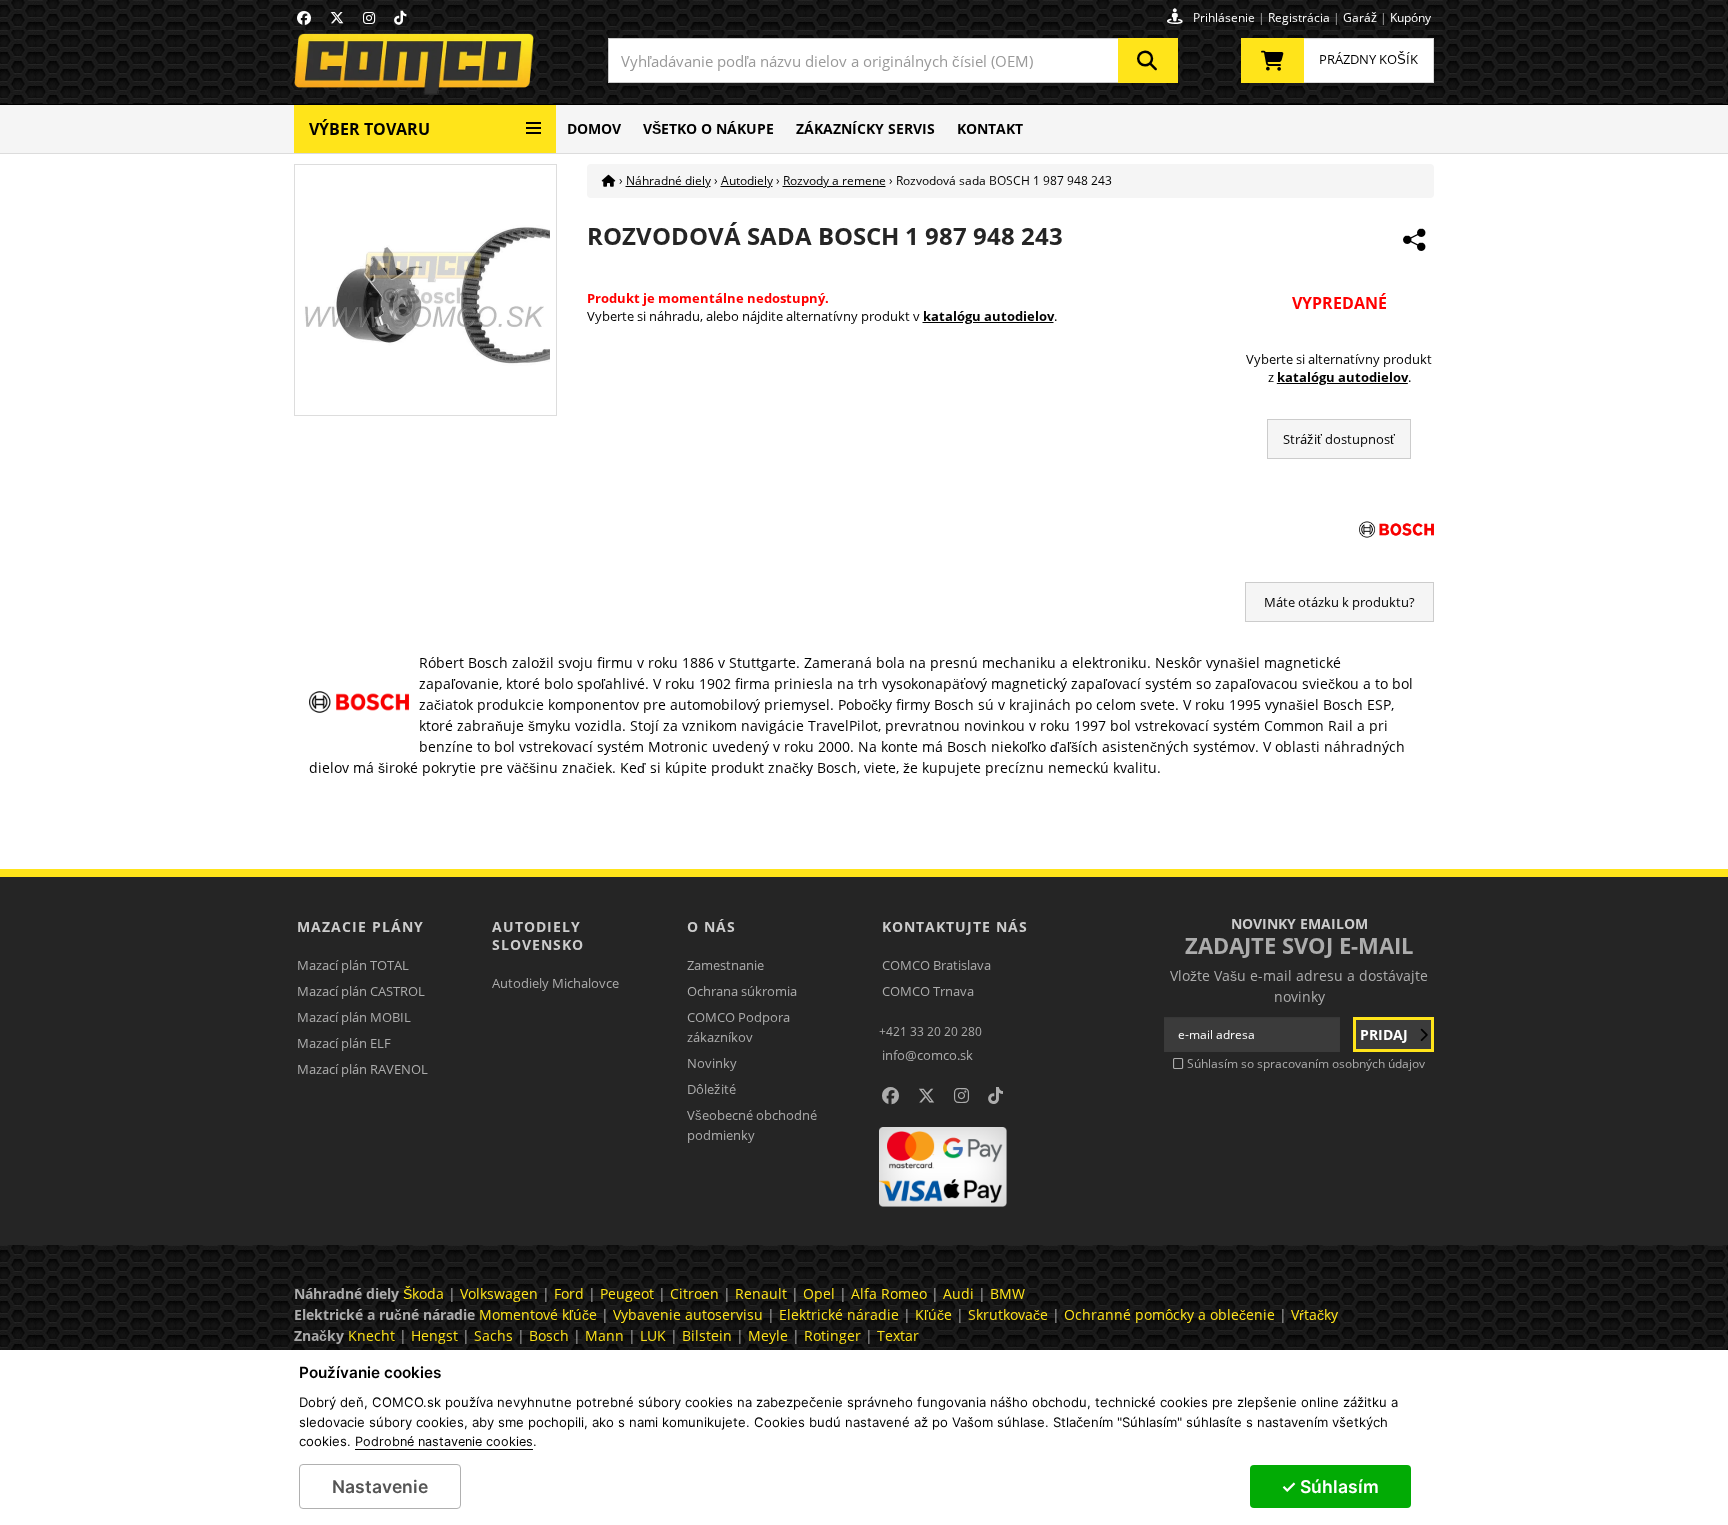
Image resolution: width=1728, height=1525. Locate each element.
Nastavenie (380, 1486)
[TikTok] (400, 17)
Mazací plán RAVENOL (362, 1069)
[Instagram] (369, 17)
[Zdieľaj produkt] (1414, 240)
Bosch (549, 1335)
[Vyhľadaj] (1148, 60)
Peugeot (627, 1293)
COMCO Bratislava (936, 965)
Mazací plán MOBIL (354, 1017)
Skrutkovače (1008, 1314)
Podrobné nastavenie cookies (444, 1442)
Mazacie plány (360, 926)
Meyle (768, 1335)
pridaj (1386, 1034)
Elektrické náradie (839, 1314)
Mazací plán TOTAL (353, 965)
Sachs (493, 1335)
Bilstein (707, 1335)
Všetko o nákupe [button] (708, 128)
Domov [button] (594, 128)
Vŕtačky (1314, 1314)
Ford (569, 1293)
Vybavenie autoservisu (688, 1314)
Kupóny (1410, 17)
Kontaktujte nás (955, 926)
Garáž (1360, 17)
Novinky (712, 1063)
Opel (819, 1293)
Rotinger (832, 1335)
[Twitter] (337, 17)
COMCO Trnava (928, 991)
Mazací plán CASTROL (361, 991)
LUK (653, 1335)
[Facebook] (304, 17)
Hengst (434, 1335)
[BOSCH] (1339, 529)
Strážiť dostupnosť (1339, 439)
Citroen (694, 1293)
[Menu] (533, 120)
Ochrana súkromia (742, 991)
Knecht (371, 1335)
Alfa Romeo (889, 1293)
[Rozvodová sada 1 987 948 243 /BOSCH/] (425, 288)
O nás (711, 926)
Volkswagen (499, 1293)
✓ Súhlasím (1330, 1486)
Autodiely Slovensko (538, 935)
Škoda (423, 1293)
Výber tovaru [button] (369, 129)
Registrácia (1299, 17)
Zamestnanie (725, 965)
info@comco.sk (927, 1055)
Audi (958, 1293)
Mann (604, 1335)
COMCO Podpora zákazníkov (738, 1027)
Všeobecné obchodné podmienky (752, 1125)
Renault (761, 1293)
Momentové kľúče (538, 1314)
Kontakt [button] (990, 128)
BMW (1007, 1293)
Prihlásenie (1224, 17)
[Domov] (609, 180)
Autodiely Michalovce (555, 983)
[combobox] (893, 60)
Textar (898, 1335)
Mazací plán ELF (344, 1043)
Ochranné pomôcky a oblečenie (1169, 1314)
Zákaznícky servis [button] (865, 128)
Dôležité (711, 1089)
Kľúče (933, 1314)
